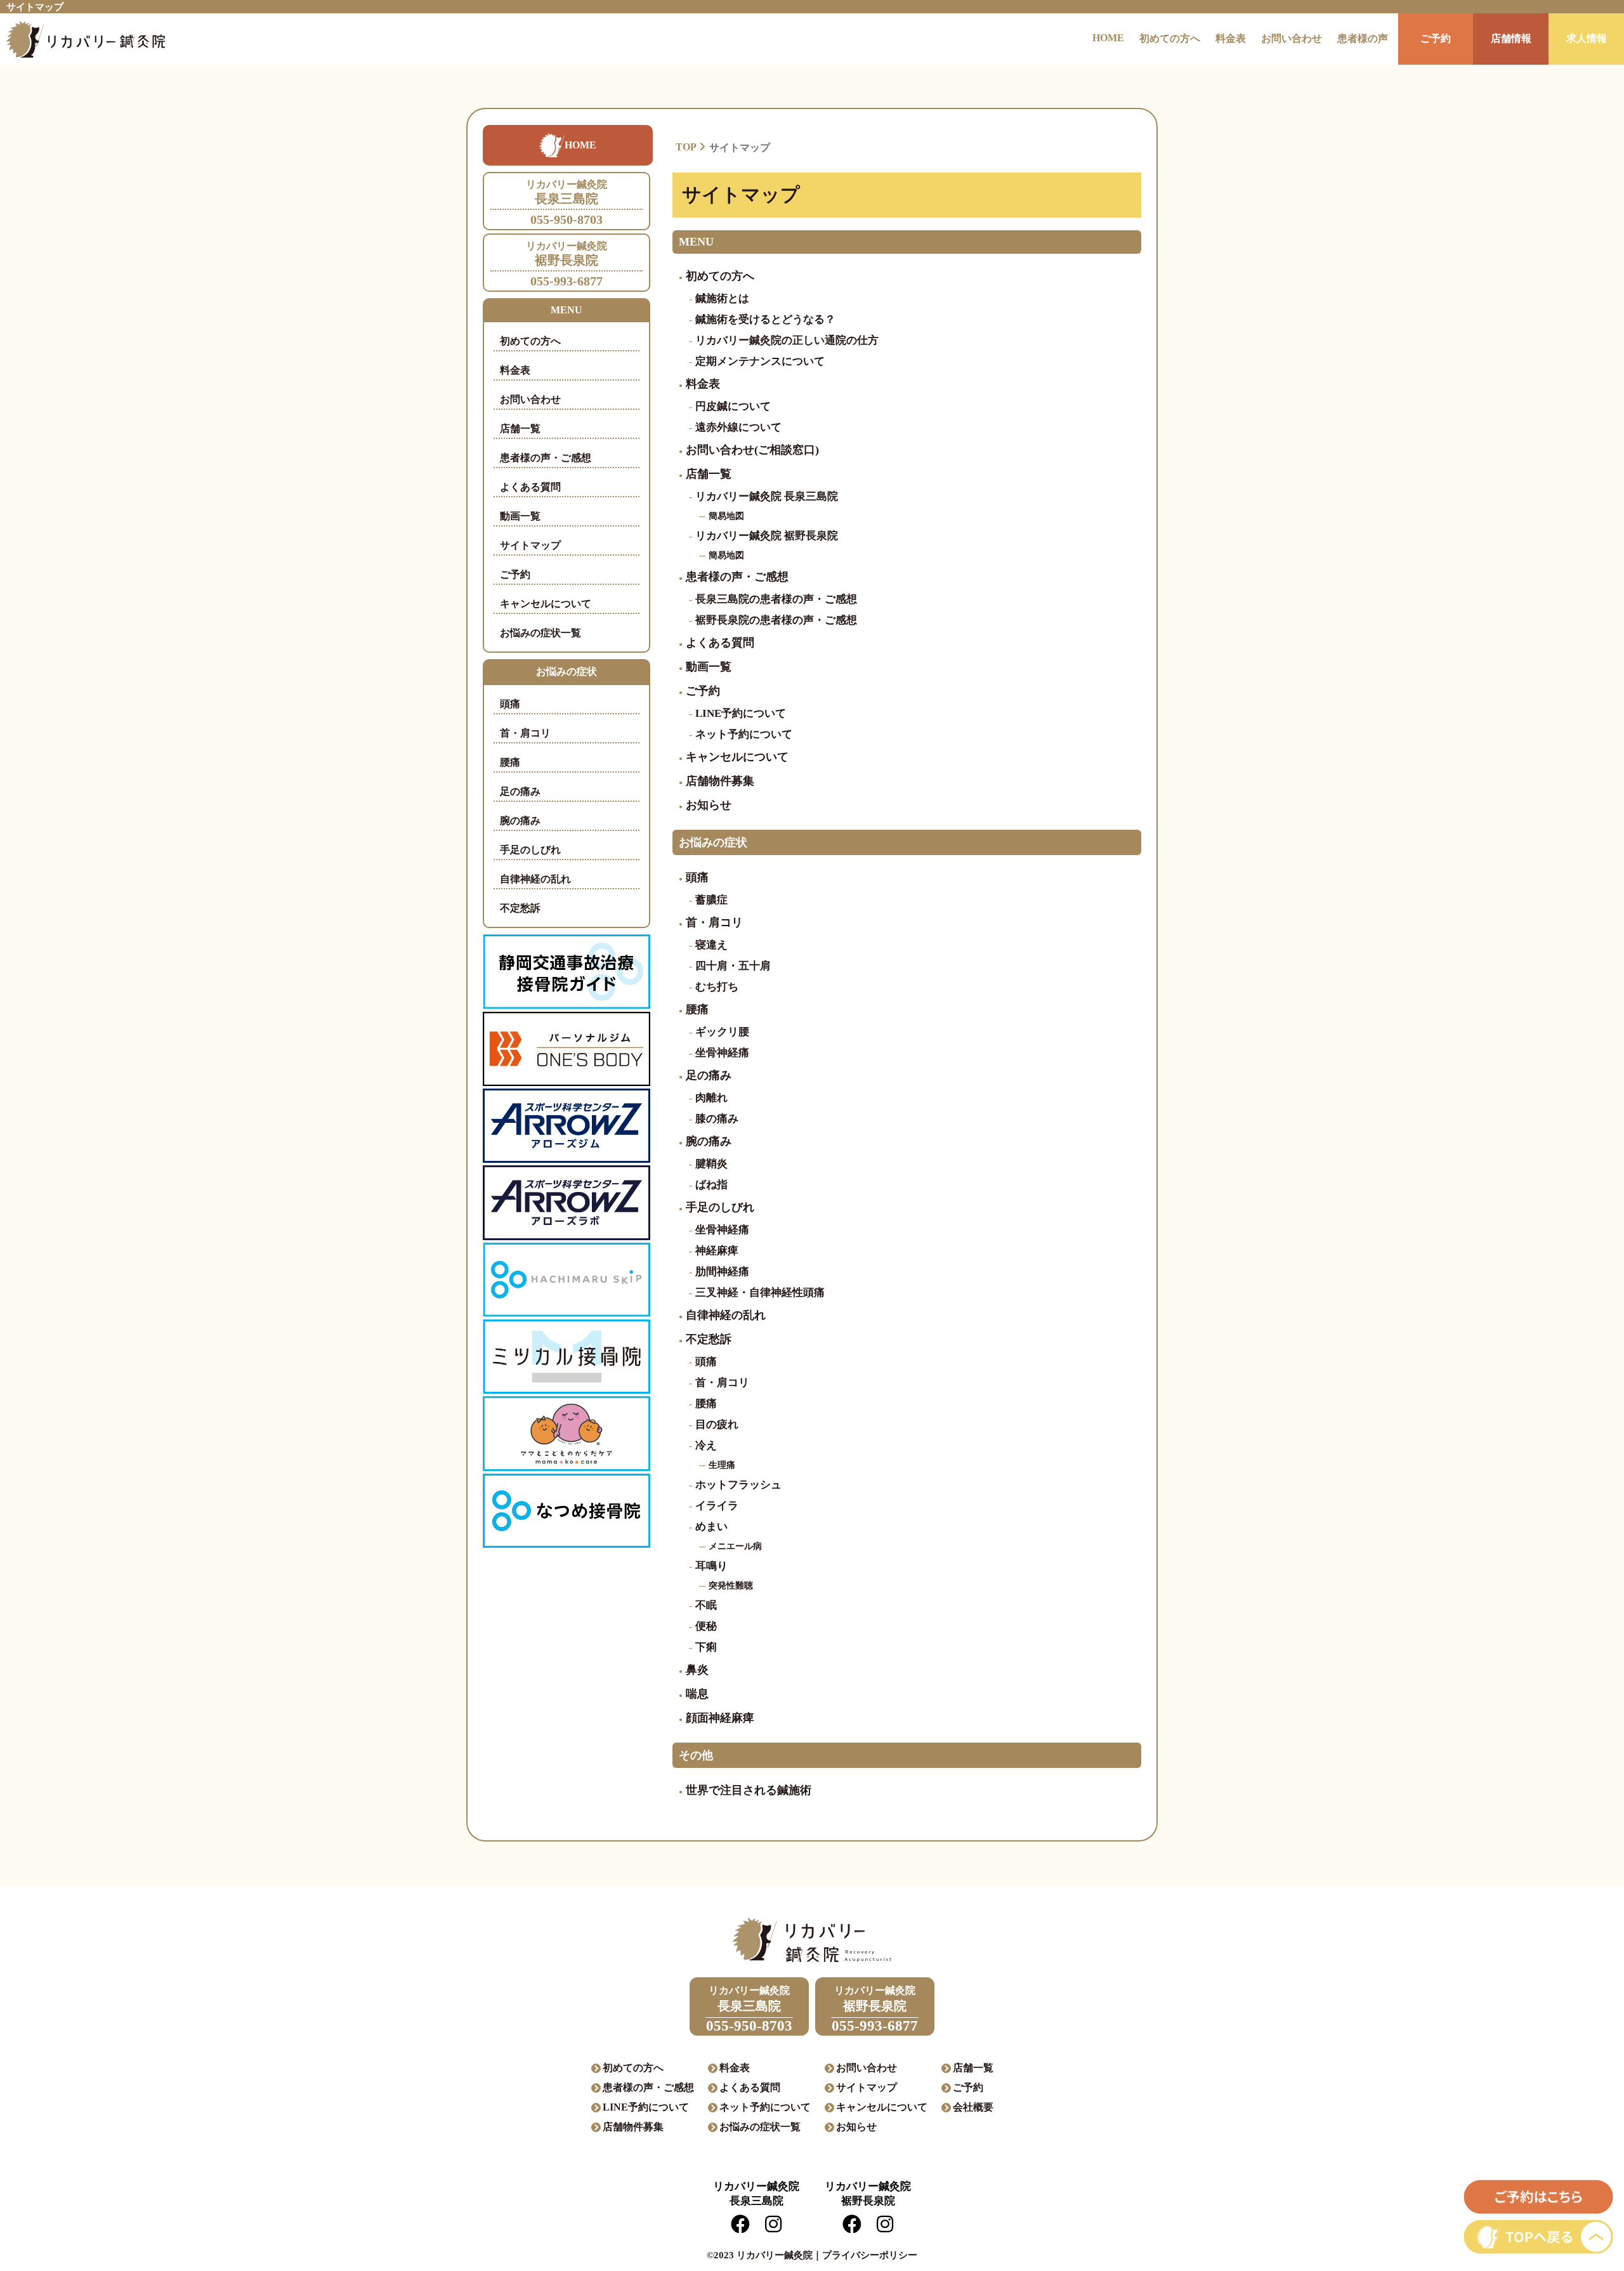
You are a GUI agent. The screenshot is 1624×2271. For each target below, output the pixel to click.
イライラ (717, 1506)
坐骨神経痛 (722, 1053)
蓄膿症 (711, 900)
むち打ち (717, 987)
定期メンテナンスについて (760, 361)
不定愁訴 (520, 908)
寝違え (711, 945)
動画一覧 (520, 516)
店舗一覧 (520, 429)
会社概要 (973, 2107)
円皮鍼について (733, 406)
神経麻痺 (717, 1251)
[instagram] (773, 2228)
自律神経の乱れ (535, 879)
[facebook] (740, 2228)
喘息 (697, 1694)
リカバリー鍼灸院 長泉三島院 (767, 496)
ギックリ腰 (722, 1032)
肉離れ (711, 1098)
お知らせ (709, 805)
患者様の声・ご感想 (546, 458)
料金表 (1231, 38)
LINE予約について (741, 713)
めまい (711, 1527)
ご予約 (1436, 38)
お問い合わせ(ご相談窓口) (752, 450)
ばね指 (711, 1185)
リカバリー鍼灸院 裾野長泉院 (767, 536)
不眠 (706, 1605)
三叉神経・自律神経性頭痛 (760, 1293)
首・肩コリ (525, 733)
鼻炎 (697, 1670)
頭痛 (510, 704)
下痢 (706, 1647)
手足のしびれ (530, 850)
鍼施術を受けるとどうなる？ (765, 319)
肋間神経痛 (722, 1272)
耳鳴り (711, 1566)
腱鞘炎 (711, 1164)
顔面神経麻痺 (720, 1718)
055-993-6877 (566, 264)
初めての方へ (1170, 38)
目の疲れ (717, 1424)
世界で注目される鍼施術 (749, 1790)
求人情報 (1587, 38)
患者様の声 (1363, 38)
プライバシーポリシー (870, 2255)
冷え (706, 1445)
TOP (686, 147)
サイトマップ (530, 545)
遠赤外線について (738, 427)
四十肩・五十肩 (733, 966)
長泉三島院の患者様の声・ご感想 (776, 599)
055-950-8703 (566, 203)
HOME (1108, 38)
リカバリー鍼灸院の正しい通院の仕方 (787, 340)
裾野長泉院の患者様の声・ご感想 (776, 620)
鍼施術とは (722, 298)
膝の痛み (717, 1119)
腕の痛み (520, 821)
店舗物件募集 (720, 781)
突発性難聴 (731, 1586)
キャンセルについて (546, 604)
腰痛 (510, 762)
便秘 (706, 1626)
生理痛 (722, 1465)
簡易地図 (726, 516)
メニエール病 (735, 1546)
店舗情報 (1511, 38)
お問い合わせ (1292, 38)
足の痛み (520, 791)
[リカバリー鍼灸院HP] (82, 39)
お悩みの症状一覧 (540, 633)
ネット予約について (744, 734)
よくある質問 (530, 487)
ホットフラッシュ (738, 1485)
